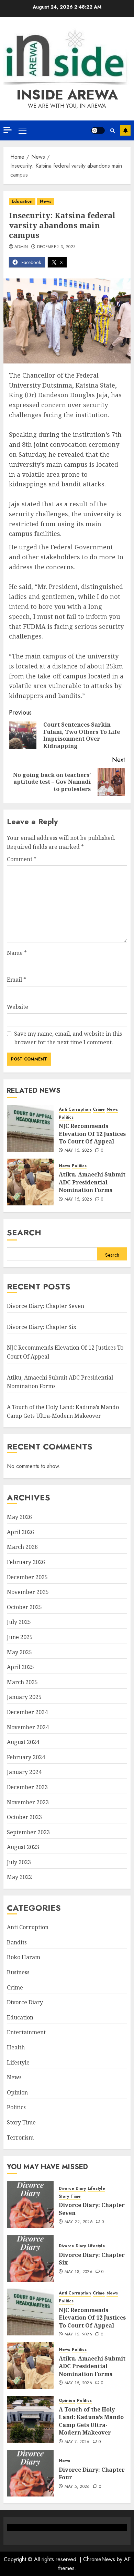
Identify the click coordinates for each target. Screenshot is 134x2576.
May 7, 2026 (77, 2442)
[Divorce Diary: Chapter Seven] (30, 2205)
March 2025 (22, 1682)
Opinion (17, 2092)
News (46, 201)
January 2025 (24, 1697)
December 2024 (27, 1712)
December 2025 (27, 1577)
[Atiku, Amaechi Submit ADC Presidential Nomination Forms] (30, 1182)
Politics (66, 1117)
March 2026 (22, 1547)
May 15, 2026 (78, 1151)
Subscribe (125, 130)
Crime (99, 1110)
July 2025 (19, 1622)
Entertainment (26, 2032)
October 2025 (24, 1607)
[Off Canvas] (8, 130)
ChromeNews (99, 2559)
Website (18, 1007)
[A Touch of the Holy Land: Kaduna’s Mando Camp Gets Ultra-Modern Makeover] (30, 2419)
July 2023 (19, 1862)
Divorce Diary (25, 2002)
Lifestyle (18, 2062)
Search (24, 1232)
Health (16, 2047)
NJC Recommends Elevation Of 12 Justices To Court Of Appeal (92, 1134)
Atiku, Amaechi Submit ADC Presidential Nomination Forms (92, 1182)
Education (22, 201)
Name (17, 953)
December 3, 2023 (57, 247)
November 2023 (28, 1802)
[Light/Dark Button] (98, 130)
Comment (22, 859)
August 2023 (23, 1847)
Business (18, 1972)
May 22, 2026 (79, 2222)
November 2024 (28, 1727)
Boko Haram (24, 1957)
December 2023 (27, 1787)
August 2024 (23, 1742)
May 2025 (19, 1652)
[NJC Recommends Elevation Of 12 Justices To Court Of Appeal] (30, 1128)
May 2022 (19, 1877)
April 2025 (20, 1667)
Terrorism (20, 2137)
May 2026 (19, 1517)
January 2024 (24, 1772)
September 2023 (28, 1832)
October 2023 (24, 1817)
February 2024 (26, 1757)
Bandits (17, 1942)
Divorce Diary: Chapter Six (42, 1327)
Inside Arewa (67, 95)
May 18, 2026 (79, 2272)
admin (21, 247)
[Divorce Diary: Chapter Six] (30, 2258)
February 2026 (26, 1562)
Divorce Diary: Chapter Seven (46, 1306)
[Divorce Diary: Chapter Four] (30, 2473)
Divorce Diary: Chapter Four (92, 2473)
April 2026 (20, 1532)
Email (16, 980)
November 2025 (28, 1592)
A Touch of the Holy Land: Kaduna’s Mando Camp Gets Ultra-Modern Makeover (63, 1412)
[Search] (113, 131)
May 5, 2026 (77, 2487)
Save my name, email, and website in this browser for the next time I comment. (68, 1038)
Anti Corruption (75, 1110)
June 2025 (20, 1637)
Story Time (21, 2122)
